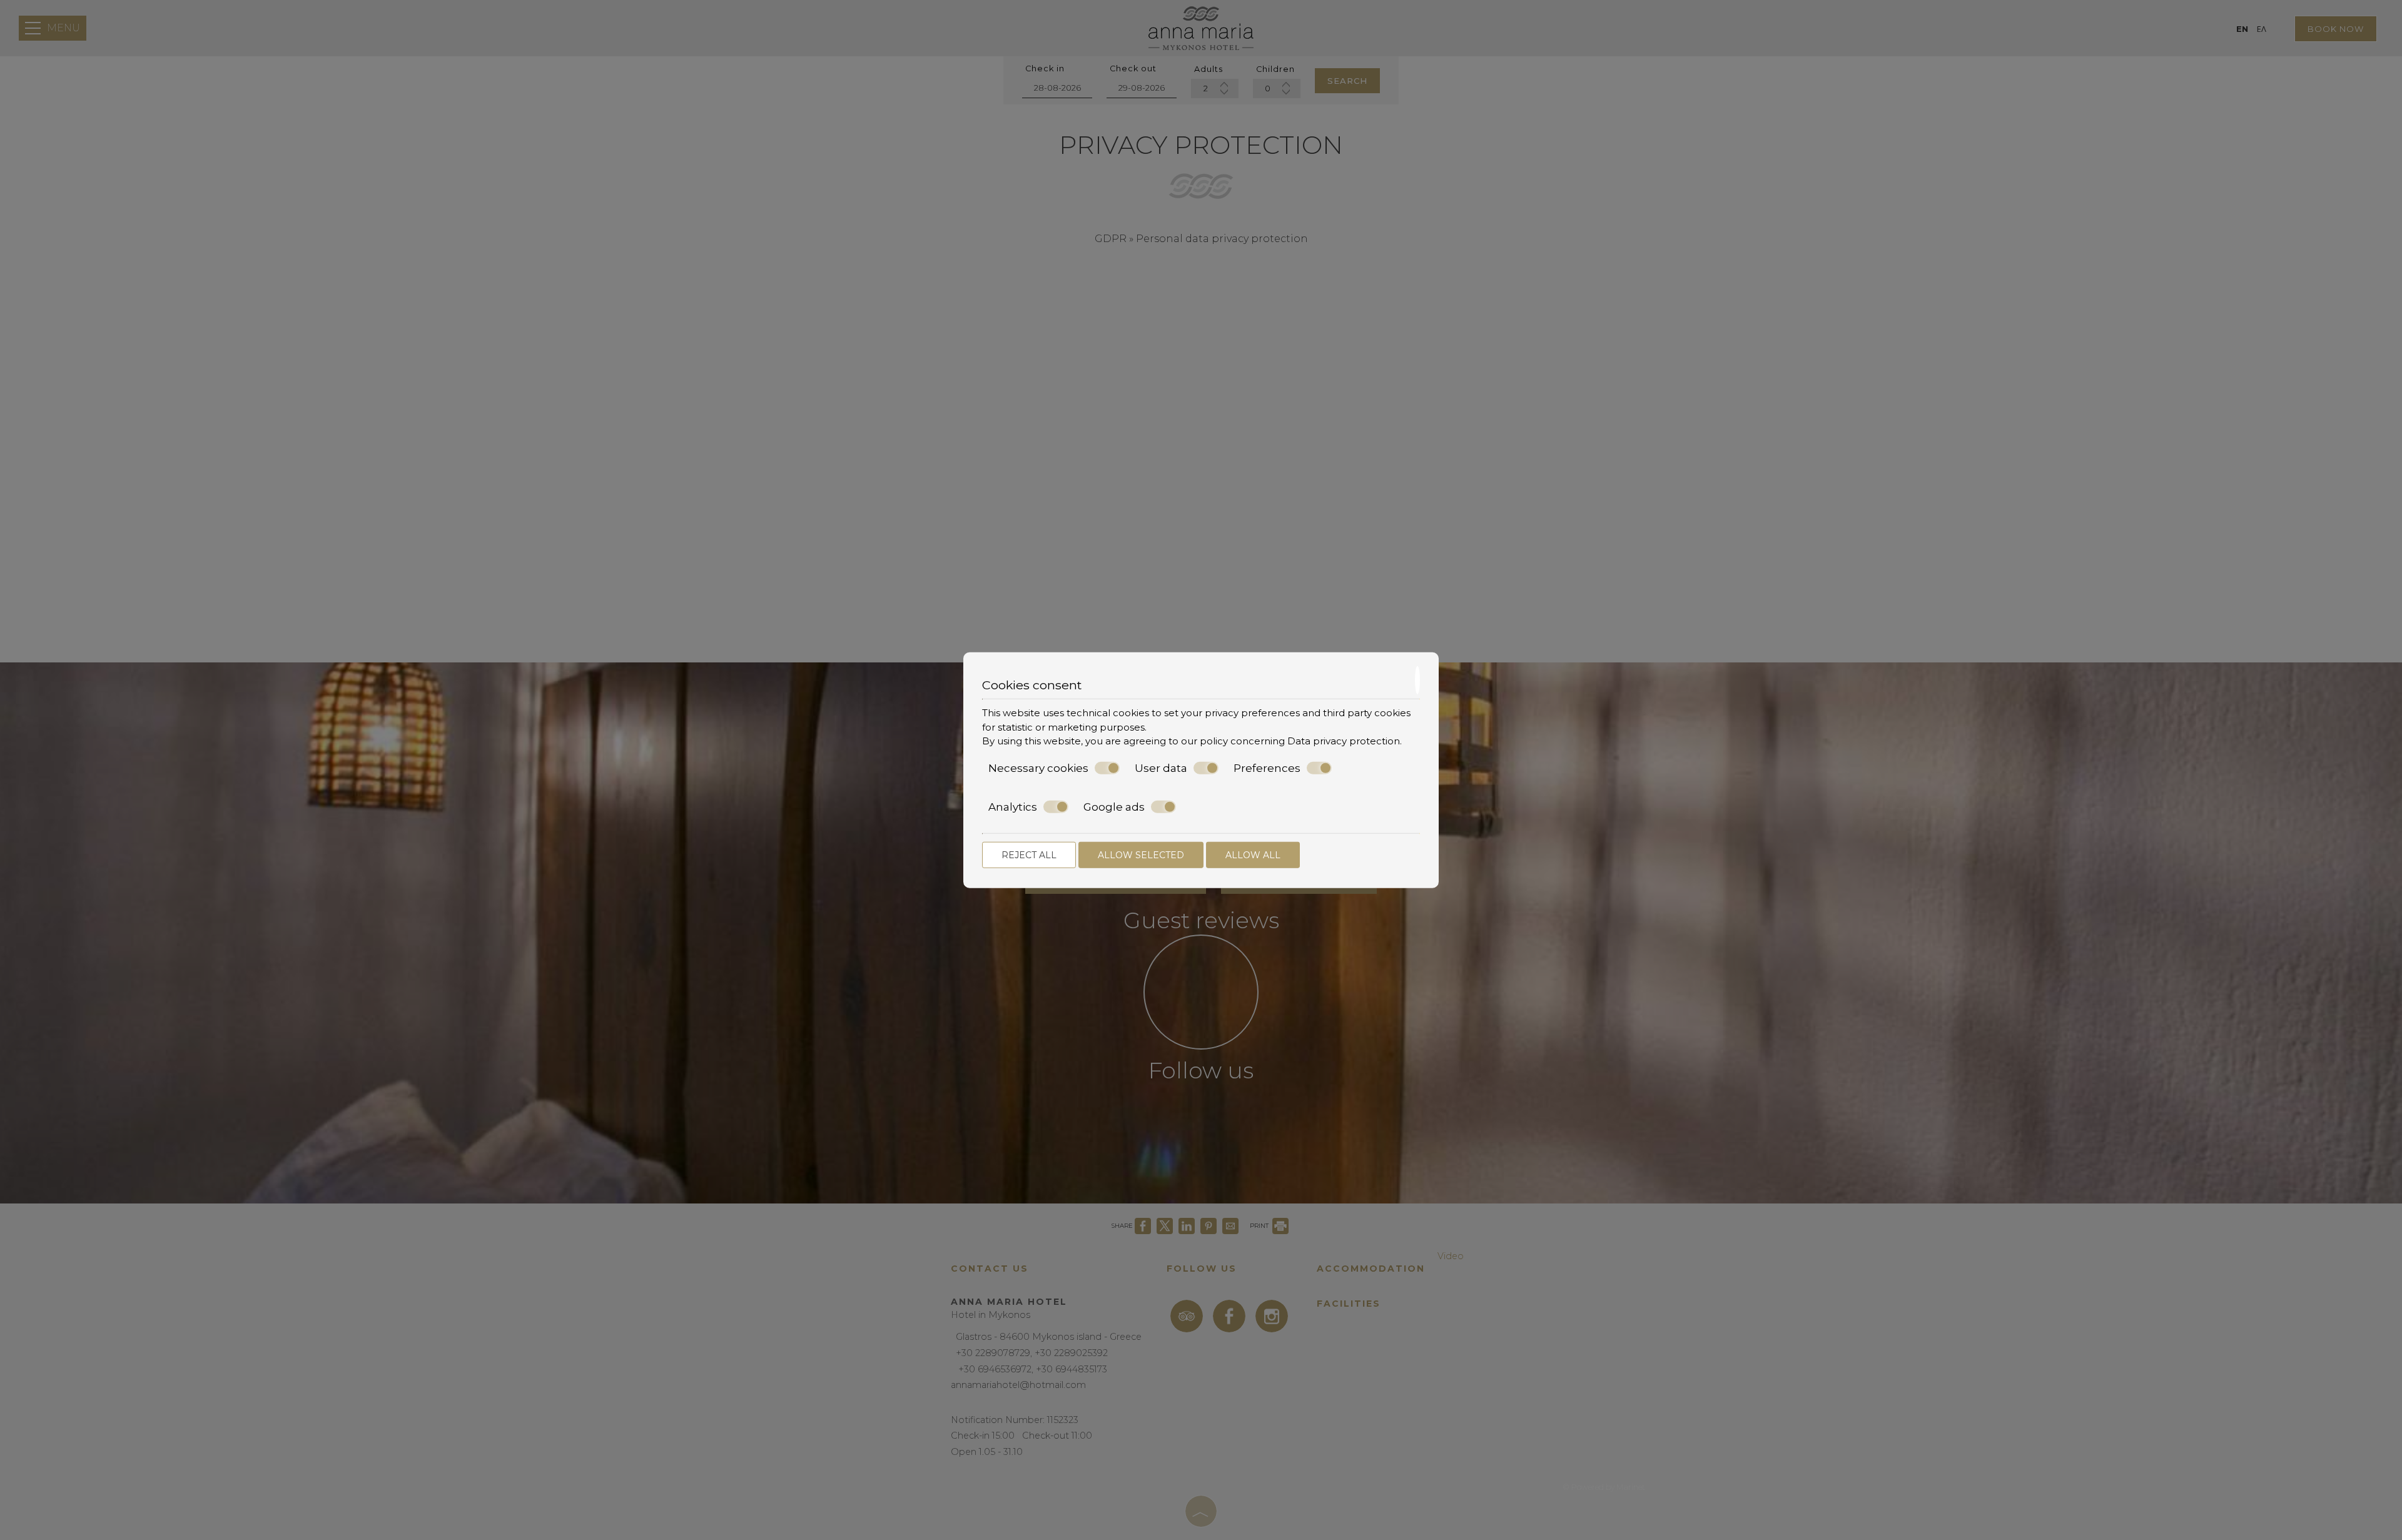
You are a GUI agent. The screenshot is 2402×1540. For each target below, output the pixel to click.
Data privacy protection (1344, 741)
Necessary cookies (1038, 767)
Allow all (1253, 854)
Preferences (1267, 767)
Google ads (1114, 807)
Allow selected (1141, 854)
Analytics (1013, 807)
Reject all (1029, 854)
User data (1161, 767)
